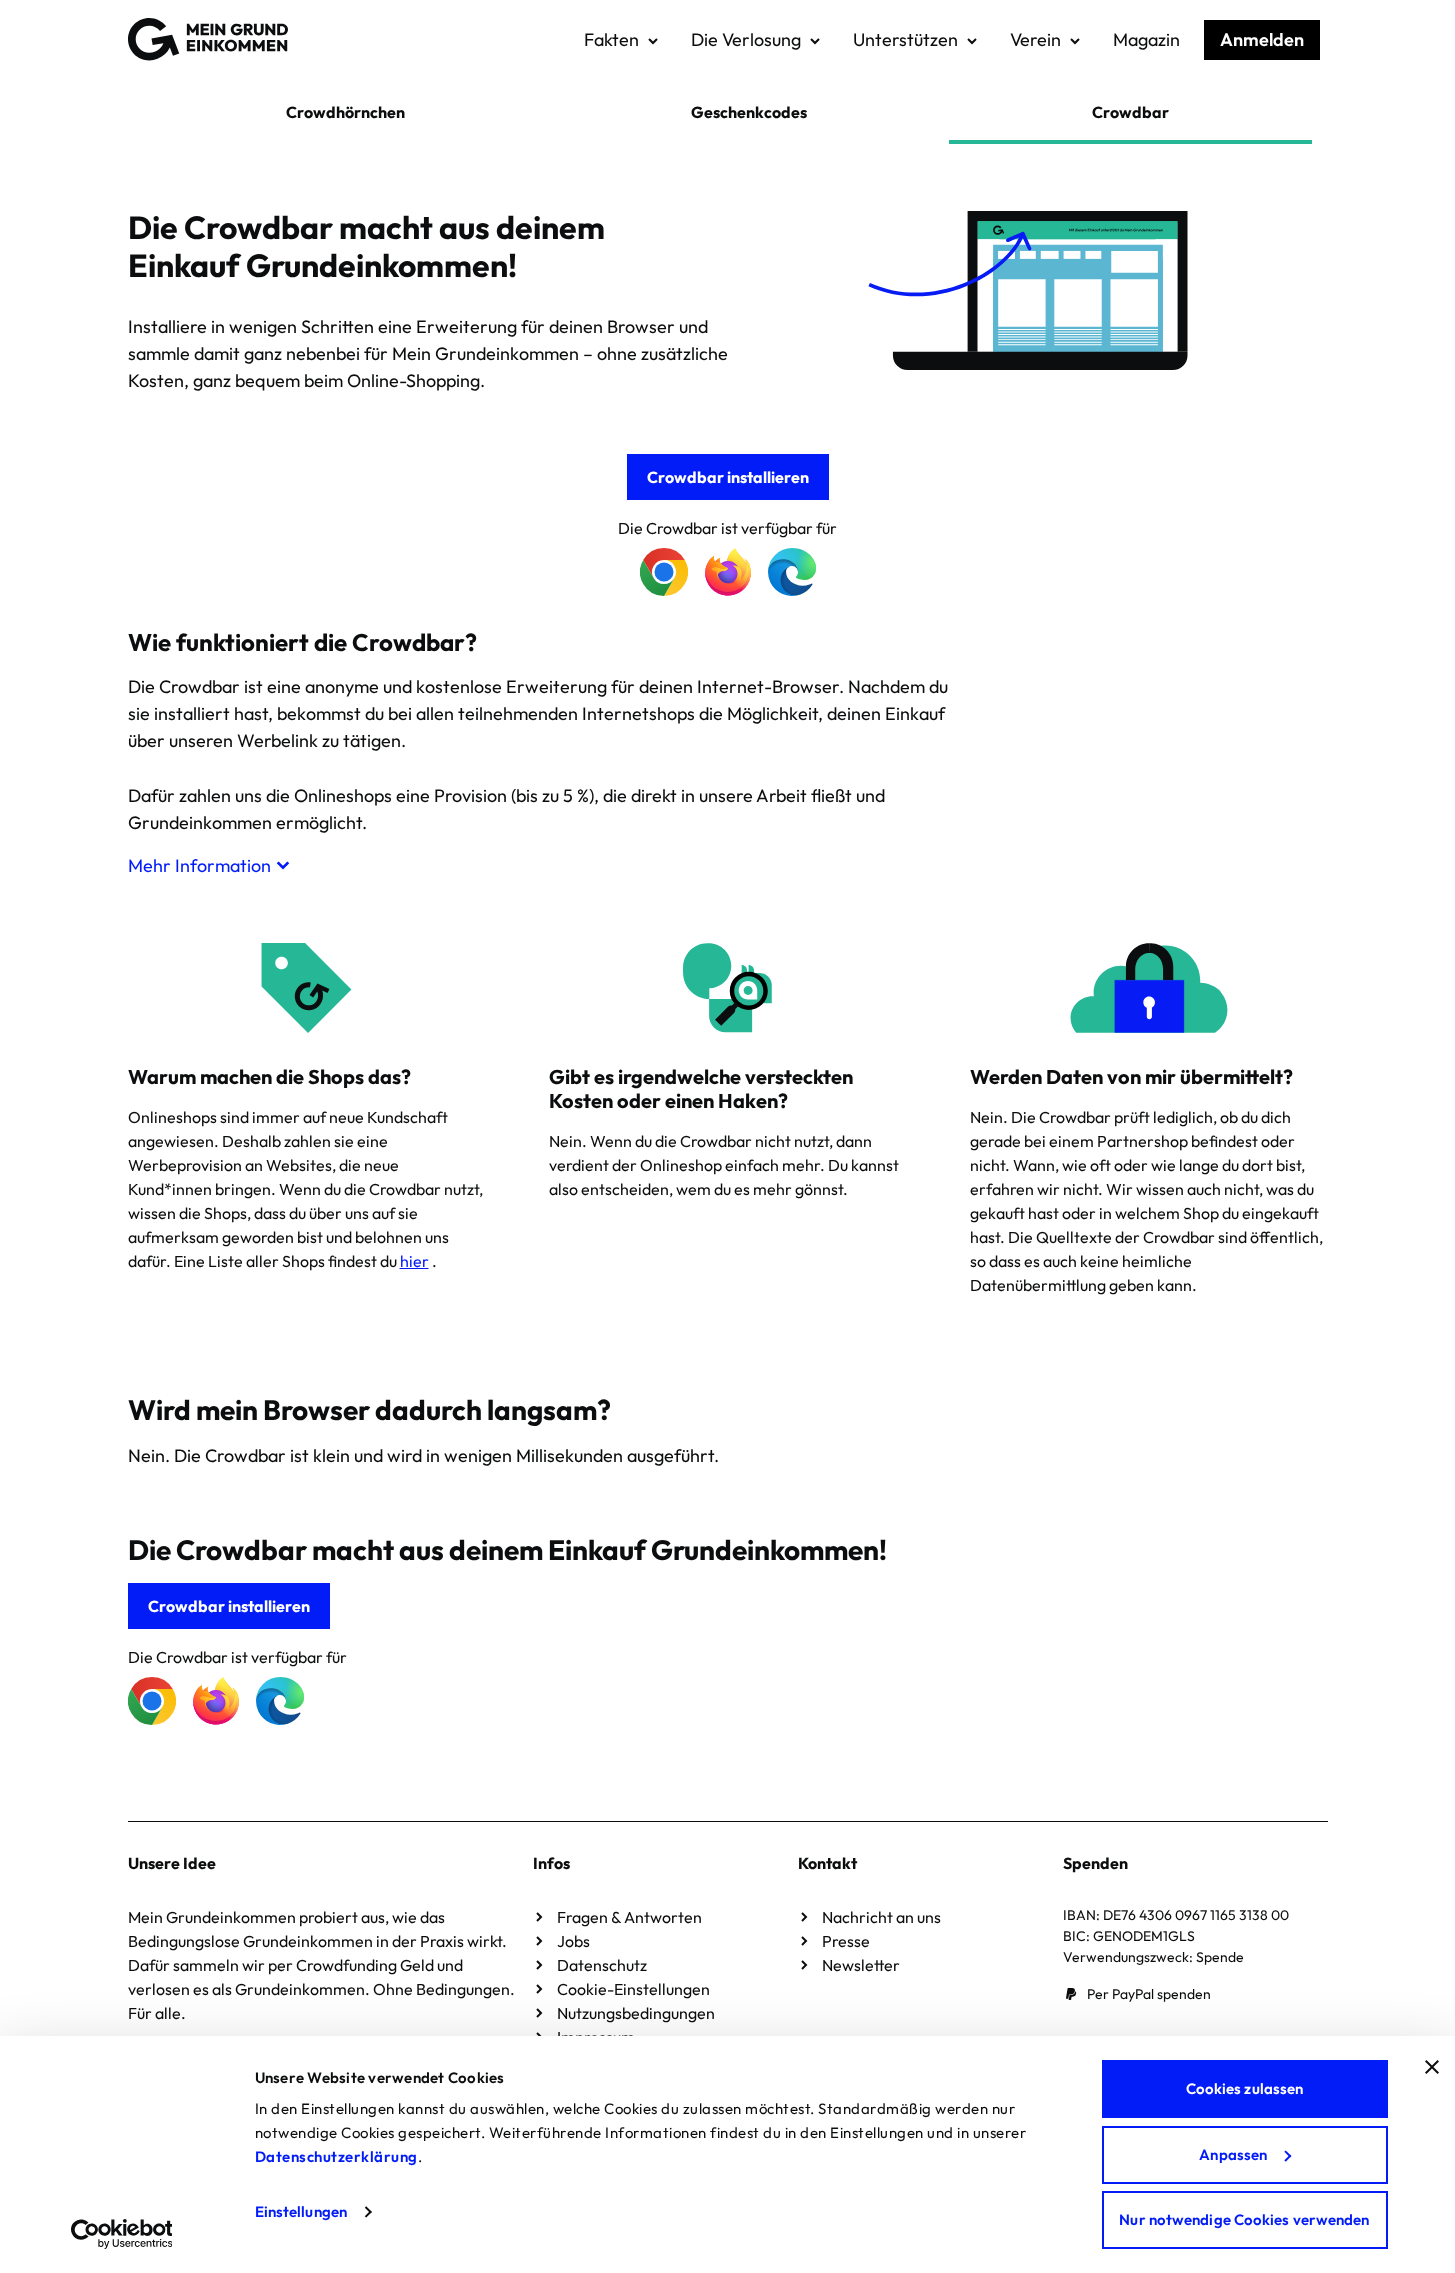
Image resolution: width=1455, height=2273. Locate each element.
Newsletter (861, 1965)
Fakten (611, 39)
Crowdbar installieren (728, 477)
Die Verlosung (746, 39)
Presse (846, 1941)
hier (414, 1261)
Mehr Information (199, 865)
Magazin (1146, 39)
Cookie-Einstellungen (633, 1989)
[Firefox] (728, 572)
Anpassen (1233, 2154)
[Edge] (792, 572)
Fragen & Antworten (629, 1917)
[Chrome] (664, 572)
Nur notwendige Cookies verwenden (1244, 2219)
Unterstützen (905, 39)
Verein (1035, 39)
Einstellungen (301, 2211)
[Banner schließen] (1432, 2067)
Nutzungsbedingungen (636, 2013)
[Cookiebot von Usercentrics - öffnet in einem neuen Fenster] (121, 2234)
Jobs (573, 1941)
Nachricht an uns (881, 1917)
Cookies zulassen (1245, 2088)
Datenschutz (602, 1965)
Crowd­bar (1130, 112)
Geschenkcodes (749, 112)
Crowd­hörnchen (345, 112)
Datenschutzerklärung (336, 2156)
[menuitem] (621, 40)
